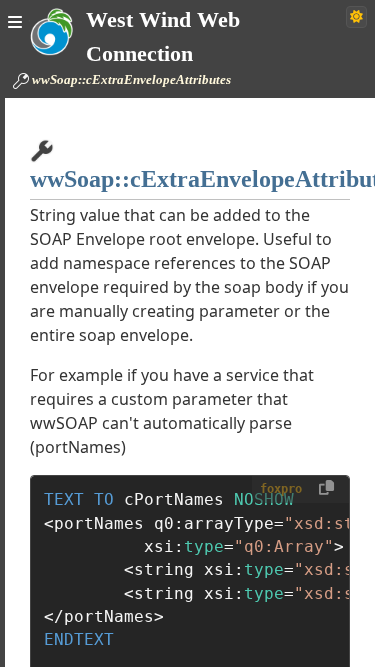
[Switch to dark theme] (356, 17)
